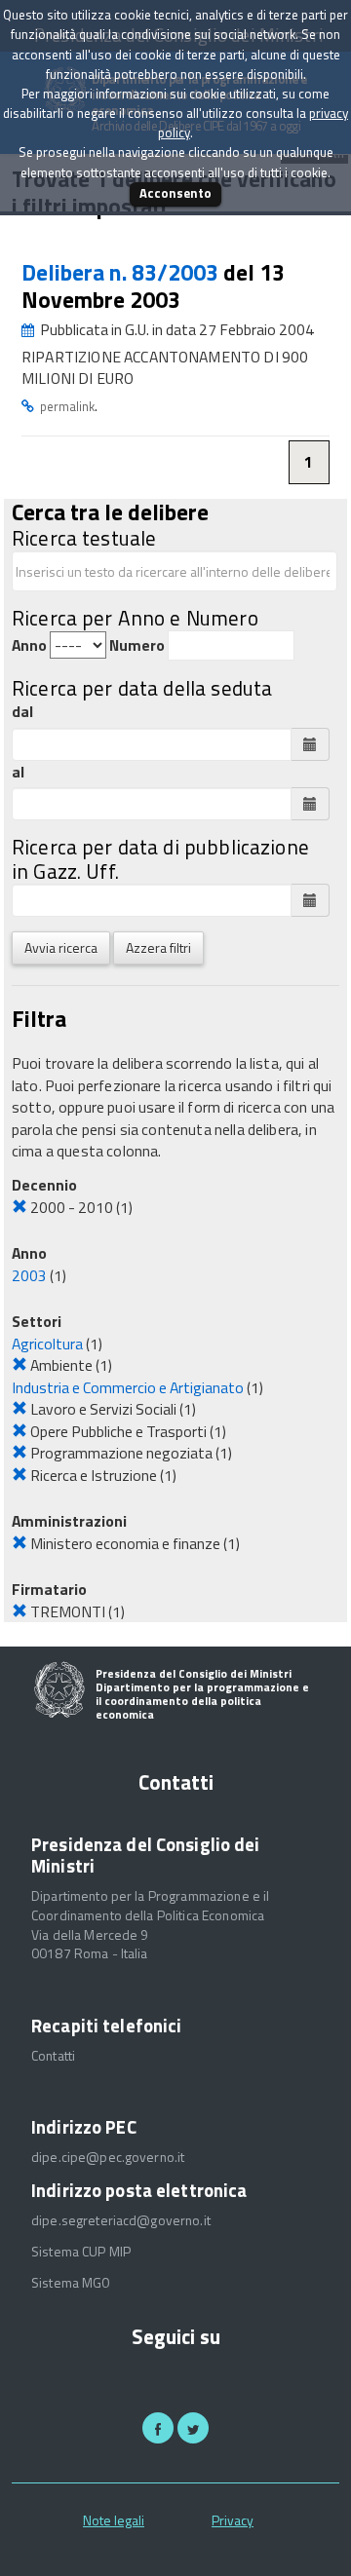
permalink (67, 406)
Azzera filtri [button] (158, 947)
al (18, 772)
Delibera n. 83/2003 (122, 272)
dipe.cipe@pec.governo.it (108, 2157)
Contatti (53, 2056)
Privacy (233, 2520)
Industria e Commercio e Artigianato (128, 1387)
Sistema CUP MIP (81, 2252)
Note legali (114, 2520)
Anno (29, 645)
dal (22, 712)
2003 (29, 1275)
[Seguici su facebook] (158, 2428)
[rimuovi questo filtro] (19, 1207)
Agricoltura (47, 1344)
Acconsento (175, 193)
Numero (137, 645)
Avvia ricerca (61, 947)
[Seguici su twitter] (193, 2428)
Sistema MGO (71, 2283)
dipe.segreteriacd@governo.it (121, 2220)
